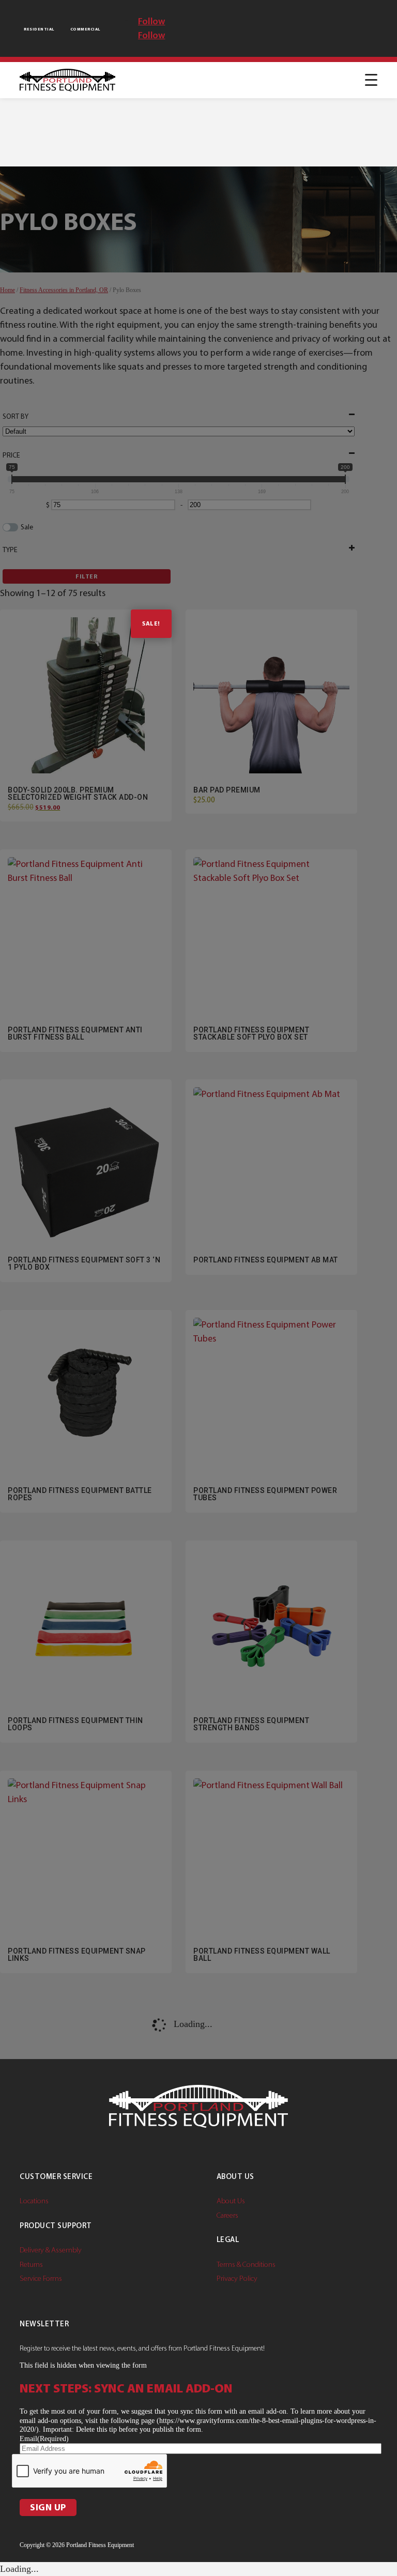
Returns (31, 2264)
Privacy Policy (237, 2278)
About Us (231, 2201)
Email (44, 2439)
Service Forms (41, 2278)
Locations (34, 2201)
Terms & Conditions (246, 2264)
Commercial (85, 29)
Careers (227, 2215)
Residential (39, 29)
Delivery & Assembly (51, 2250)
